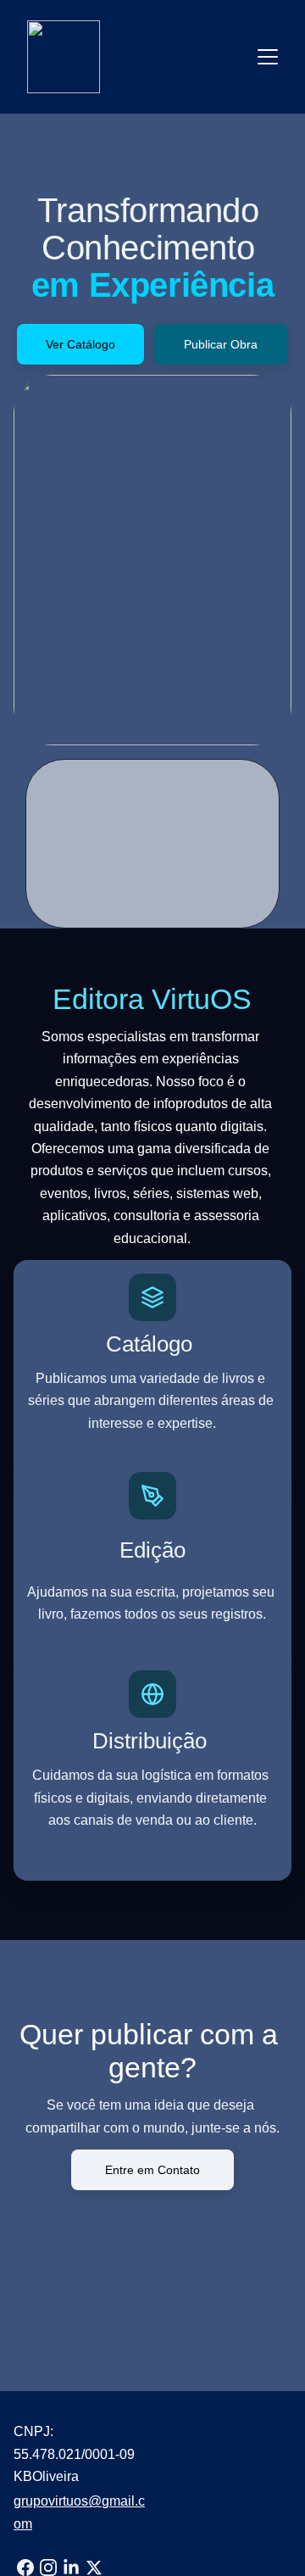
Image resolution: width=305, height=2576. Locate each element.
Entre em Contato (152, 2170)
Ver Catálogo (80, 344)
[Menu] (268, 57)
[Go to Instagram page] (48, 2568)
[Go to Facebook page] (25, 2568)
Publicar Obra (221, 344)
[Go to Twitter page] (94, 2568)
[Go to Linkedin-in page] (71, 2568)
